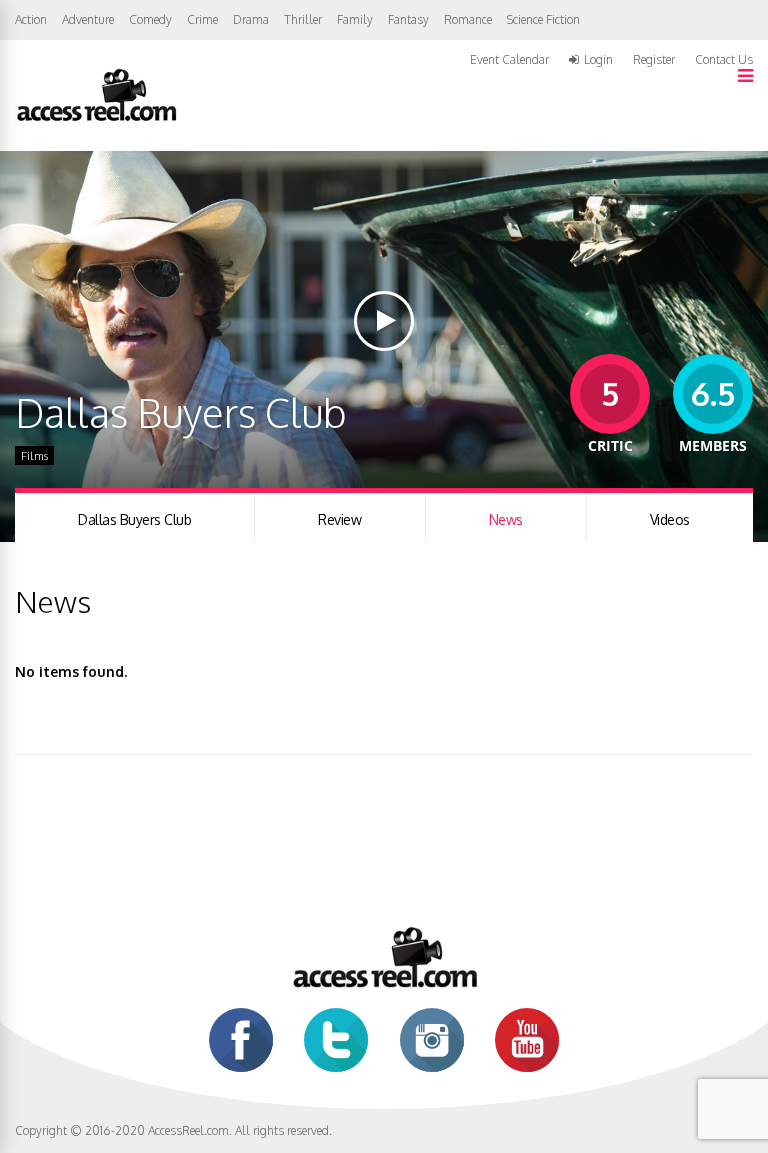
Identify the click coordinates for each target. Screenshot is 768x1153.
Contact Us (724, 59)
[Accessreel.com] (96, 119)
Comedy (150, 19)
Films (34, 456)
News (506, 519)
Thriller (303, 19)
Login (598, 60)
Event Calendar (509, 59)
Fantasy (408, 19)
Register (654, 60)
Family (355, 19)
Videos (670, 519)
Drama (251, 19)
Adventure (88, 19)
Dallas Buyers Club (134, 519)
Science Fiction (543, 19)
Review (339, 519)
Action (31, 19)
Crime (202, 19)
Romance (468, 19)
